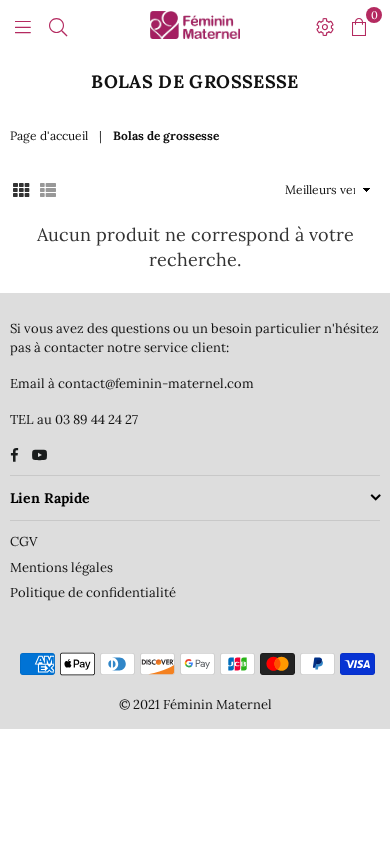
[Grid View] (21, 189)
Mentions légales (61, 567)
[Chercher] (58, 25)
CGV (23, 541)
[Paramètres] (325, 25)
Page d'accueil (49, 135)
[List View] (48, 189)
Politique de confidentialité (93, 592)
